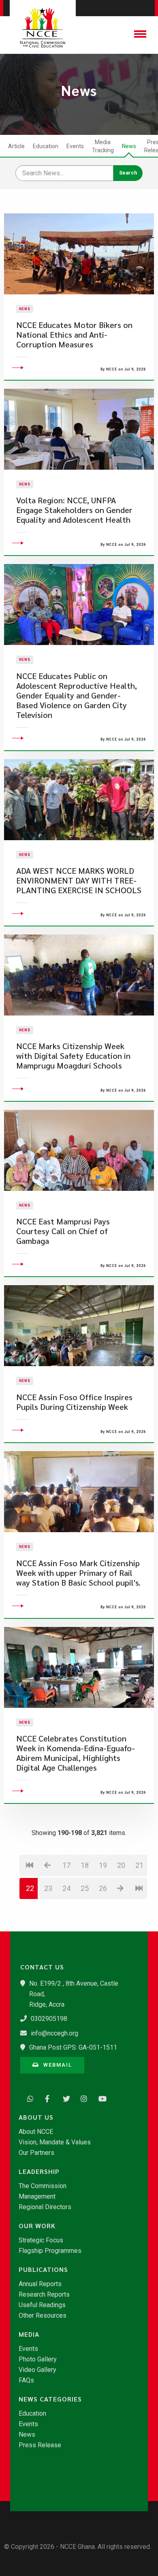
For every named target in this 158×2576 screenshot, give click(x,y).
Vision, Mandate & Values (55, 2142)
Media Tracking (103, 146)
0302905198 (49, 2019)
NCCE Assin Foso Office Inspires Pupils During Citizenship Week (74, 1402)
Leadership (39, 2172)
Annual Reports (40, 2284)
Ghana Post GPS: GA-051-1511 (73, 2047)
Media (29, 2334)
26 (103, 1888)
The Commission (43, 2186)
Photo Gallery (38, 2359)
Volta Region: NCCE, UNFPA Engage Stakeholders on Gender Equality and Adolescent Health (74, 510)
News (129, 146)
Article (16, 146)
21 (139, 1865)
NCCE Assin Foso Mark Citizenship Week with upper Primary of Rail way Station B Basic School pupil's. (78, 1573)
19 (103, 1865)
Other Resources (43, 2316)
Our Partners (36, 2153)
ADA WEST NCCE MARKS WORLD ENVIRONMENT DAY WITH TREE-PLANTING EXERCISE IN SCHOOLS (79, 880)
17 (66, 1865)
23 (48, 1888)
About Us (36, 2117)
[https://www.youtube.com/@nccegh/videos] (100, 2098)
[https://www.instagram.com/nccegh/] (82, 2098)
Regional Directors (45, 2207)
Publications (43, 2269)
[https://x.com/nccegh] (64, 2098)
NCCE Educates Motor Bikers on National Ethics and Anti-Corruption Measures (74, 335)
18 (85, 1865)
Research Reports (44, 2295)
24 (66, 1888)
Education (46, 146)
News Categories (50, 2399)
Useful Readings (42, 2305)
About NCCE (36, 2132)
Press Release (40, 2445)
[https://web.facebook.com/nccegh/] (46, 2098)
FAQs (26, 2380)
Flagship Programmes (50, 2251)
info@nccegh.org (54, 2033)
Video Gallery (37, 2370)
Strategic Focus (41, 2240)
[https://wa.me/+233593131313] (28, 2098)
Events (75, 146)
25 (85, 1888)
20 (121, 1865)
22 (30, 1888)
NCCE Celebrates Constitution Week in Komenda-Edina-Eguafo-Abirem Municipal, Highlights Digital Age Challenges (76, 1753)
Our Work (37, 2226)
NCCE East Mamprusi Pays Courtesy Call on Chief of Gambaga (63, 1231)
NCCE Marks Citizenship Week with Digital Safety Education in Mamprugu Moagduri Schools (73, 1056)
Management (37, 2197)
